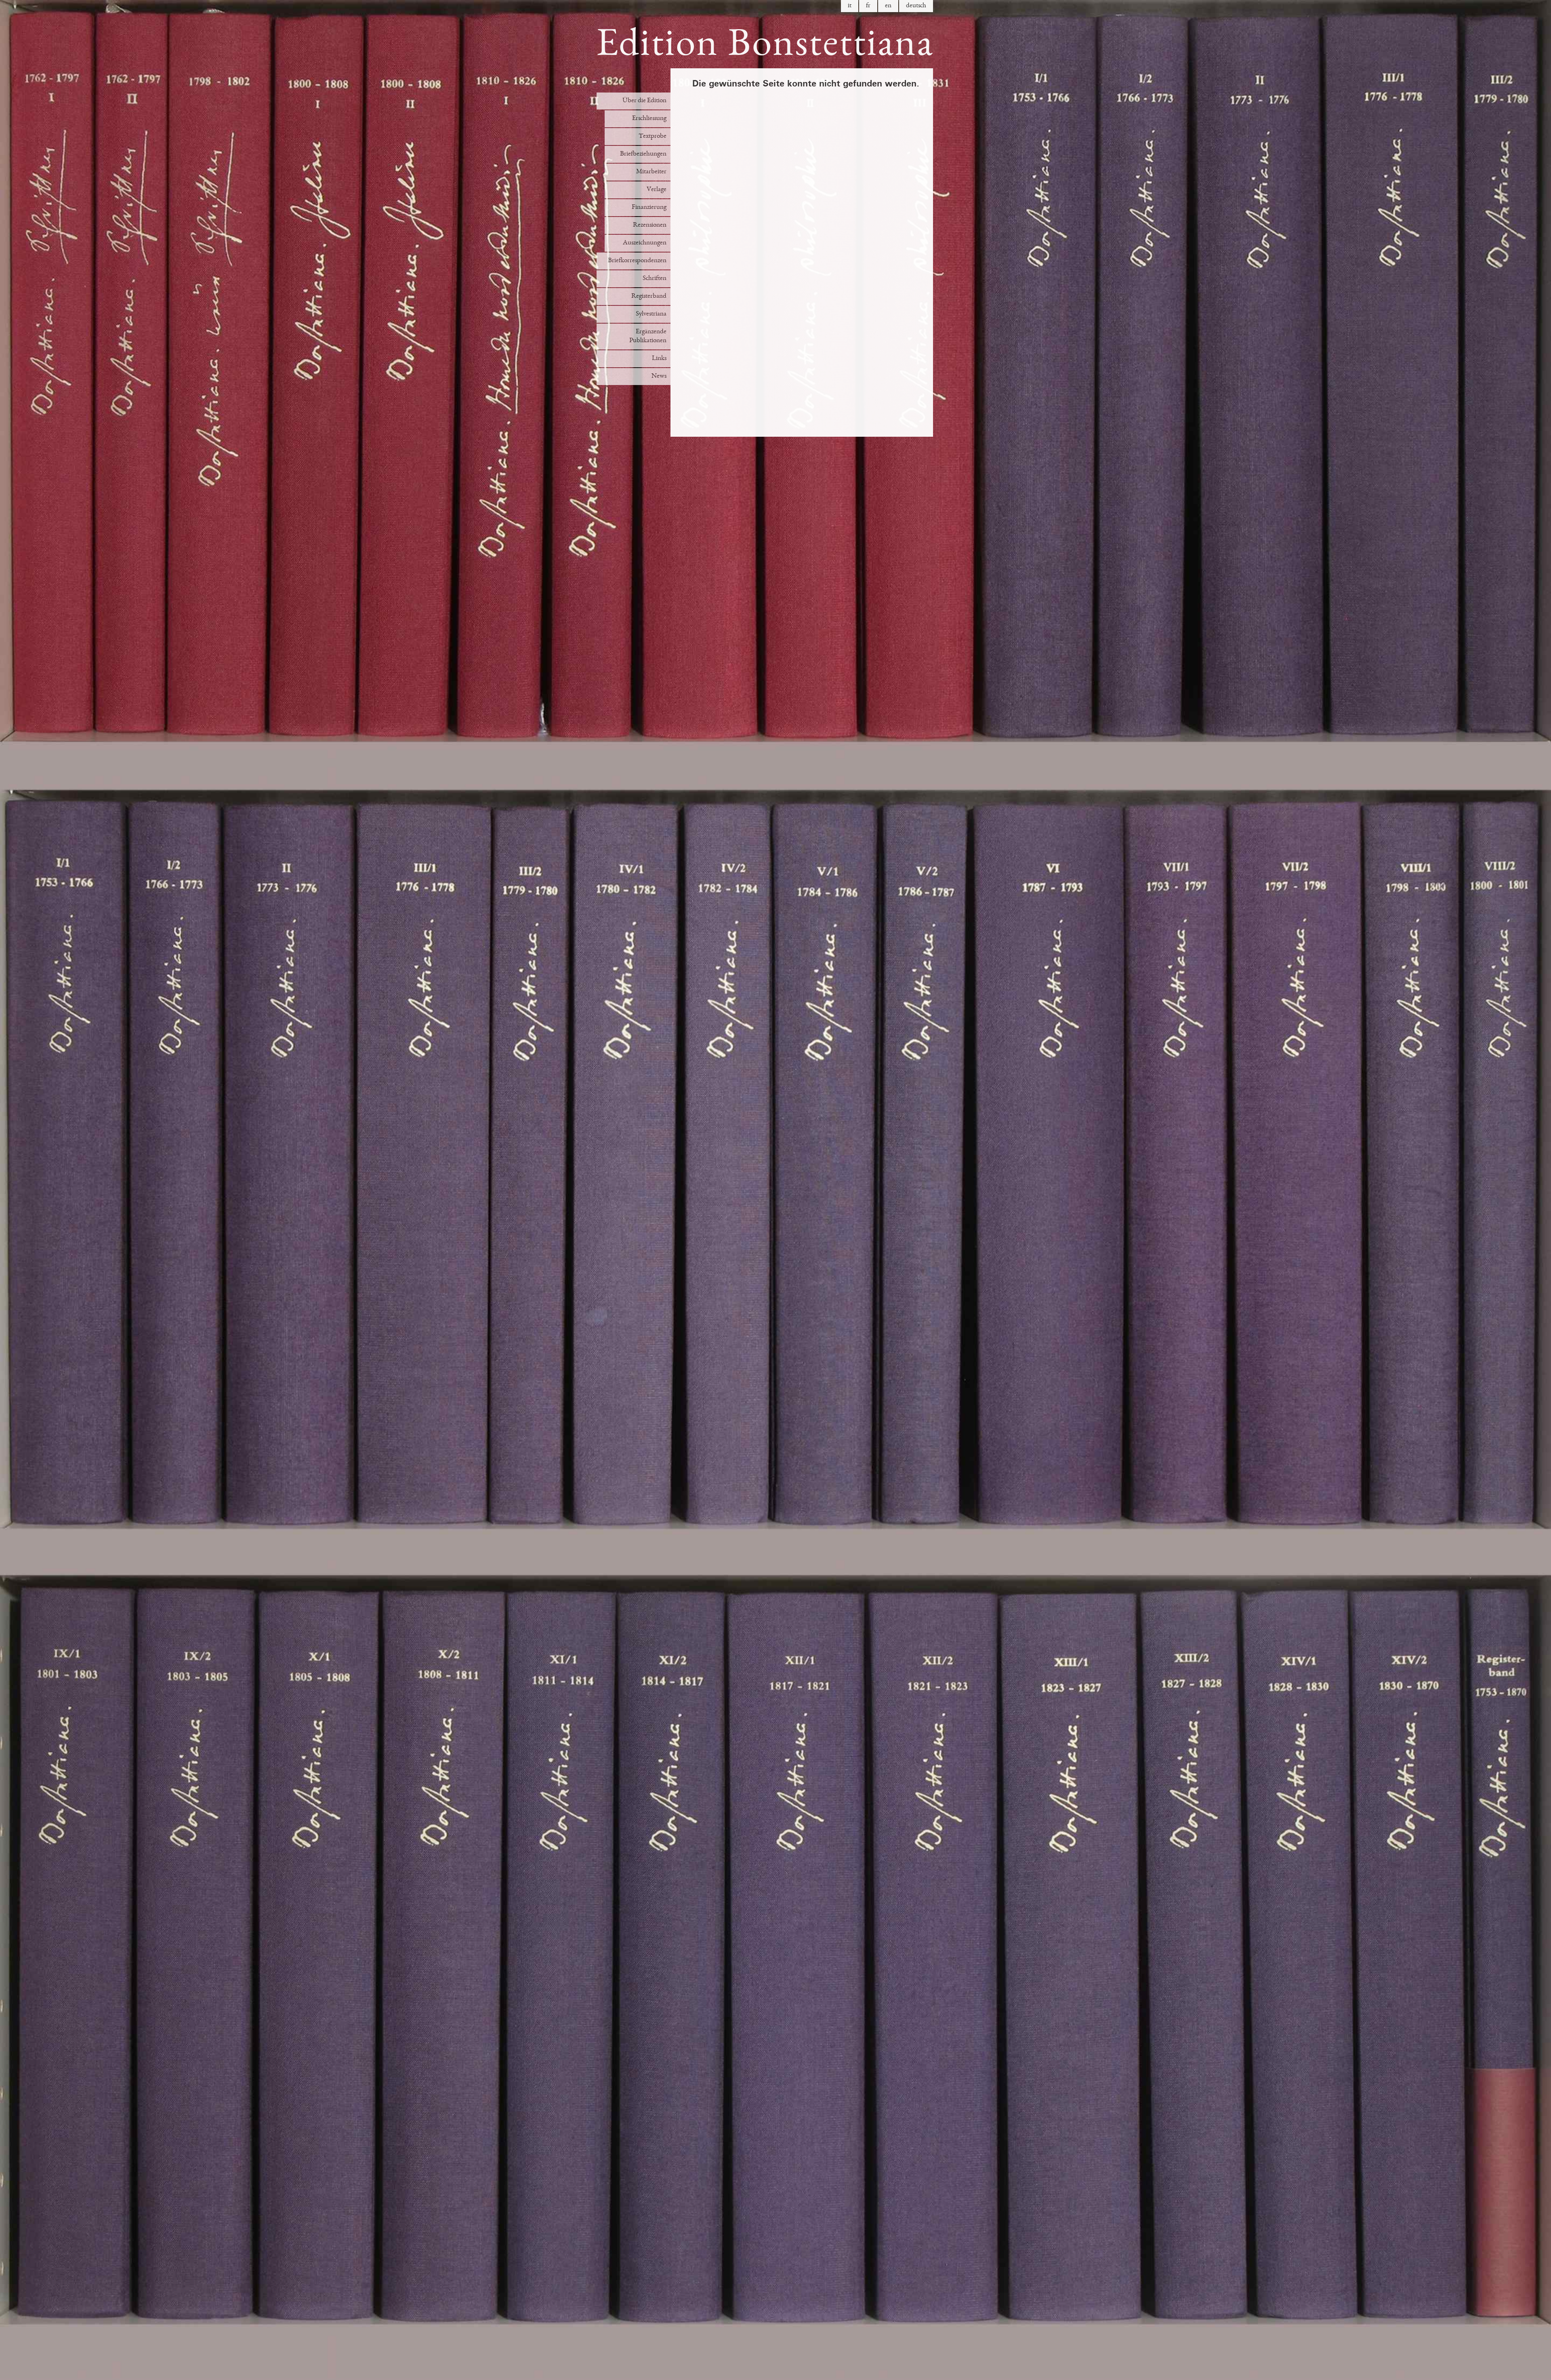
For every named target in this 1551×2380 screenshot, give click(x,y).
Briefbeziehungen (643, 154)
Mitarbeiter (651, 172)
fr (868, 6)
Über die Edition (644, 101)
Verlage (657, 190)
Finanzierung (649, 207)
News (659, 376)
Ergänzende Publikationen (648, 336)
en (888, 6)
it (850, 6)
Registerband (649, 296)
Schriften (655, 279)
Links (659, 359)
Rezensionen (650, 225)
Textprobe (653, 136)
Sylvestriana (651, 314)
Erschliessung (649, 119)
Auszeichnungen (645, 243)
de (916, 6)
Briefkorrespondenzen (637, 261)
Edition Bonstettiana (765, 46)
